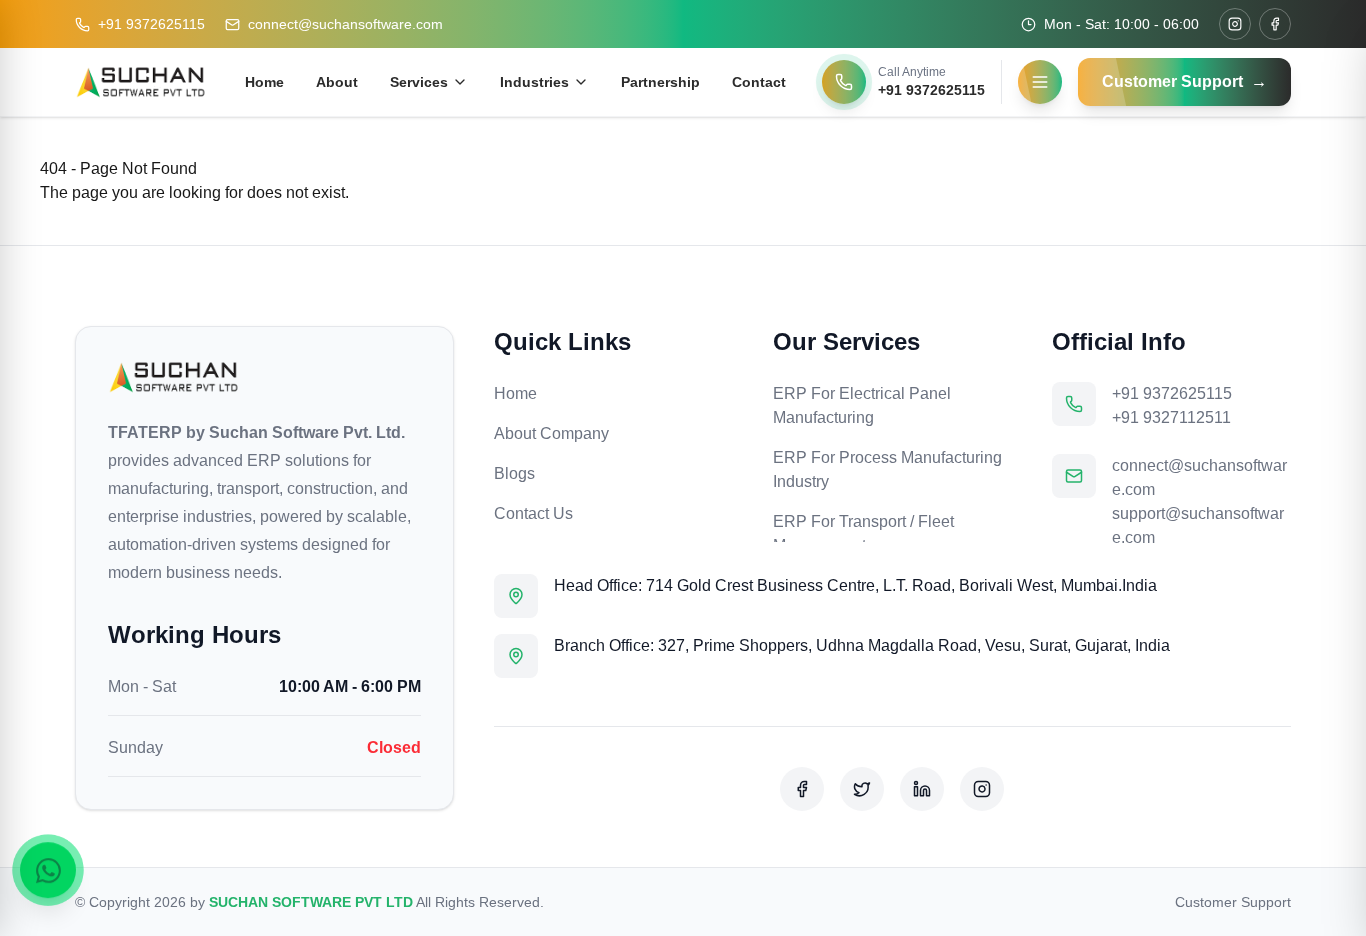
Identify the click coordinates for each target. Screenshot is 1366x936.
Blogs (514, 473)
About (337, 82)
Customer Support (1233, 902)
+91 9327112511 (1171, 417)
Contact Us (533, 513)
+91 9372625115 (151, 24)
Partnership (660, 82)
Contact (759, 82)
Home (264, 82)
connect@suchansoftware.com (345, 24)
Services (419, 82)
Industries (534, 82)
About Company (551, 433)
